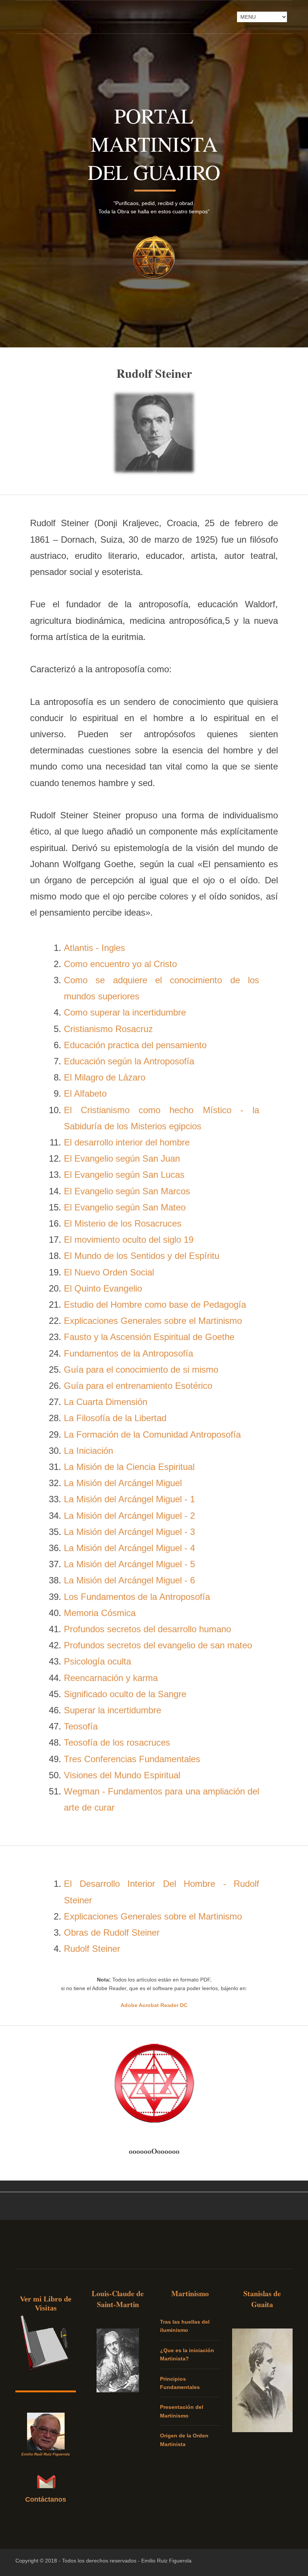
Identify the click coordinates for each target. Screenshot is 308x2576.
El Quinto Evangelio (103, 1288)
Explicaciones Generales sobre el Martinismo (153, 1321)
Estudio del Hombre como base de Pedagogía (155, 1305)
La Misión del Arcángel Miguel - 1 (129, 1499)
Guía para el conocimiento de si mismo (141, 1369)
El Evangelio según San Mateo (125, 1207)
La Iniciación (88, 1451)
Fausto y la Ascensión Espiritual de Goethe (149, 1337)
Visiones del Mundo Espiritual (122, 1775)
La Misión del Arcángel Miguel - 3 (129, 1532)
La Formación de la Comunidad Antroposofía (152, 1434)
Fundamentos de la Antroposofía (128, 1353)
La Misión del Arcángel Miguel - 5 (129, 1564)
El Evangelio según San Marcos (127, 1191)
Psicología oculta (97, 1661)
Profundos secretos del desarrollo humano (147, 1629)
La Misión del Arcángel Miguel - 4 (129, 1548)
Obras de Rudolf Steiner (112, 1932)
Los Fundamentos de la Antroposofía (137, 1597)
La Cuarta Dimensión (106, 1402)
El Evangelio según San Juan (122, 1158)
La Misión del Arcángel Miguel (123, 1483)
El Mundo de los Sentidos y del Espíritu (142, 1256)
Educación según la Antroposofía (129, 1061)
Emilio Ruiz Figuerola (166, 2561)
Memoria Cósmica (100, 1613)
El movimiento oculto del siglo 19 (129, 1240)
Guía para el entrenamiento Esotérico (138, 1386)
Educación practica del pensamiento (135, 1045)
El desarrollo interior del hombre (127, 1142)
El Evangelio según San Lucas (124, 1175)
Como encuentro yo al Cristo (120, 964)
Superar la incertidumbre (112, 1710)
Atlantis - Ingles (94, 948)
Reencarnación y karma (111, 1678)
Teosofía (81, 1726)
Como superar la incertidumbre (125, 1012)
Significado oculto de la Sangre (125, 1694)
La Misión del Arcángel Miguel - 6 (129, 1580)
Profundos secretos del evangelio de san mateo (158, 1645)
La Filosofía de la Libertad (115, 1418)
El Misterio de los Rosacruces (123, 1223)
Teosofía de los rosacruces (117, 1742)
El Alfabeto (85, 1093)
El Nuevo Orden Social (109, 1272)
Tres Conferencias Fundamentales (132, 1759)
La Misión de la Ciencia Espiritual (129, 1467)
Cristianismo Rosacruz (108, 1029)
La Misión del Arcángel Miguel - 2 (129, 1516)
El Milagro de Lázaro (105, 1077)
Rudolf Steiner (92, 1949)
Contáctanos (46, 2499)
